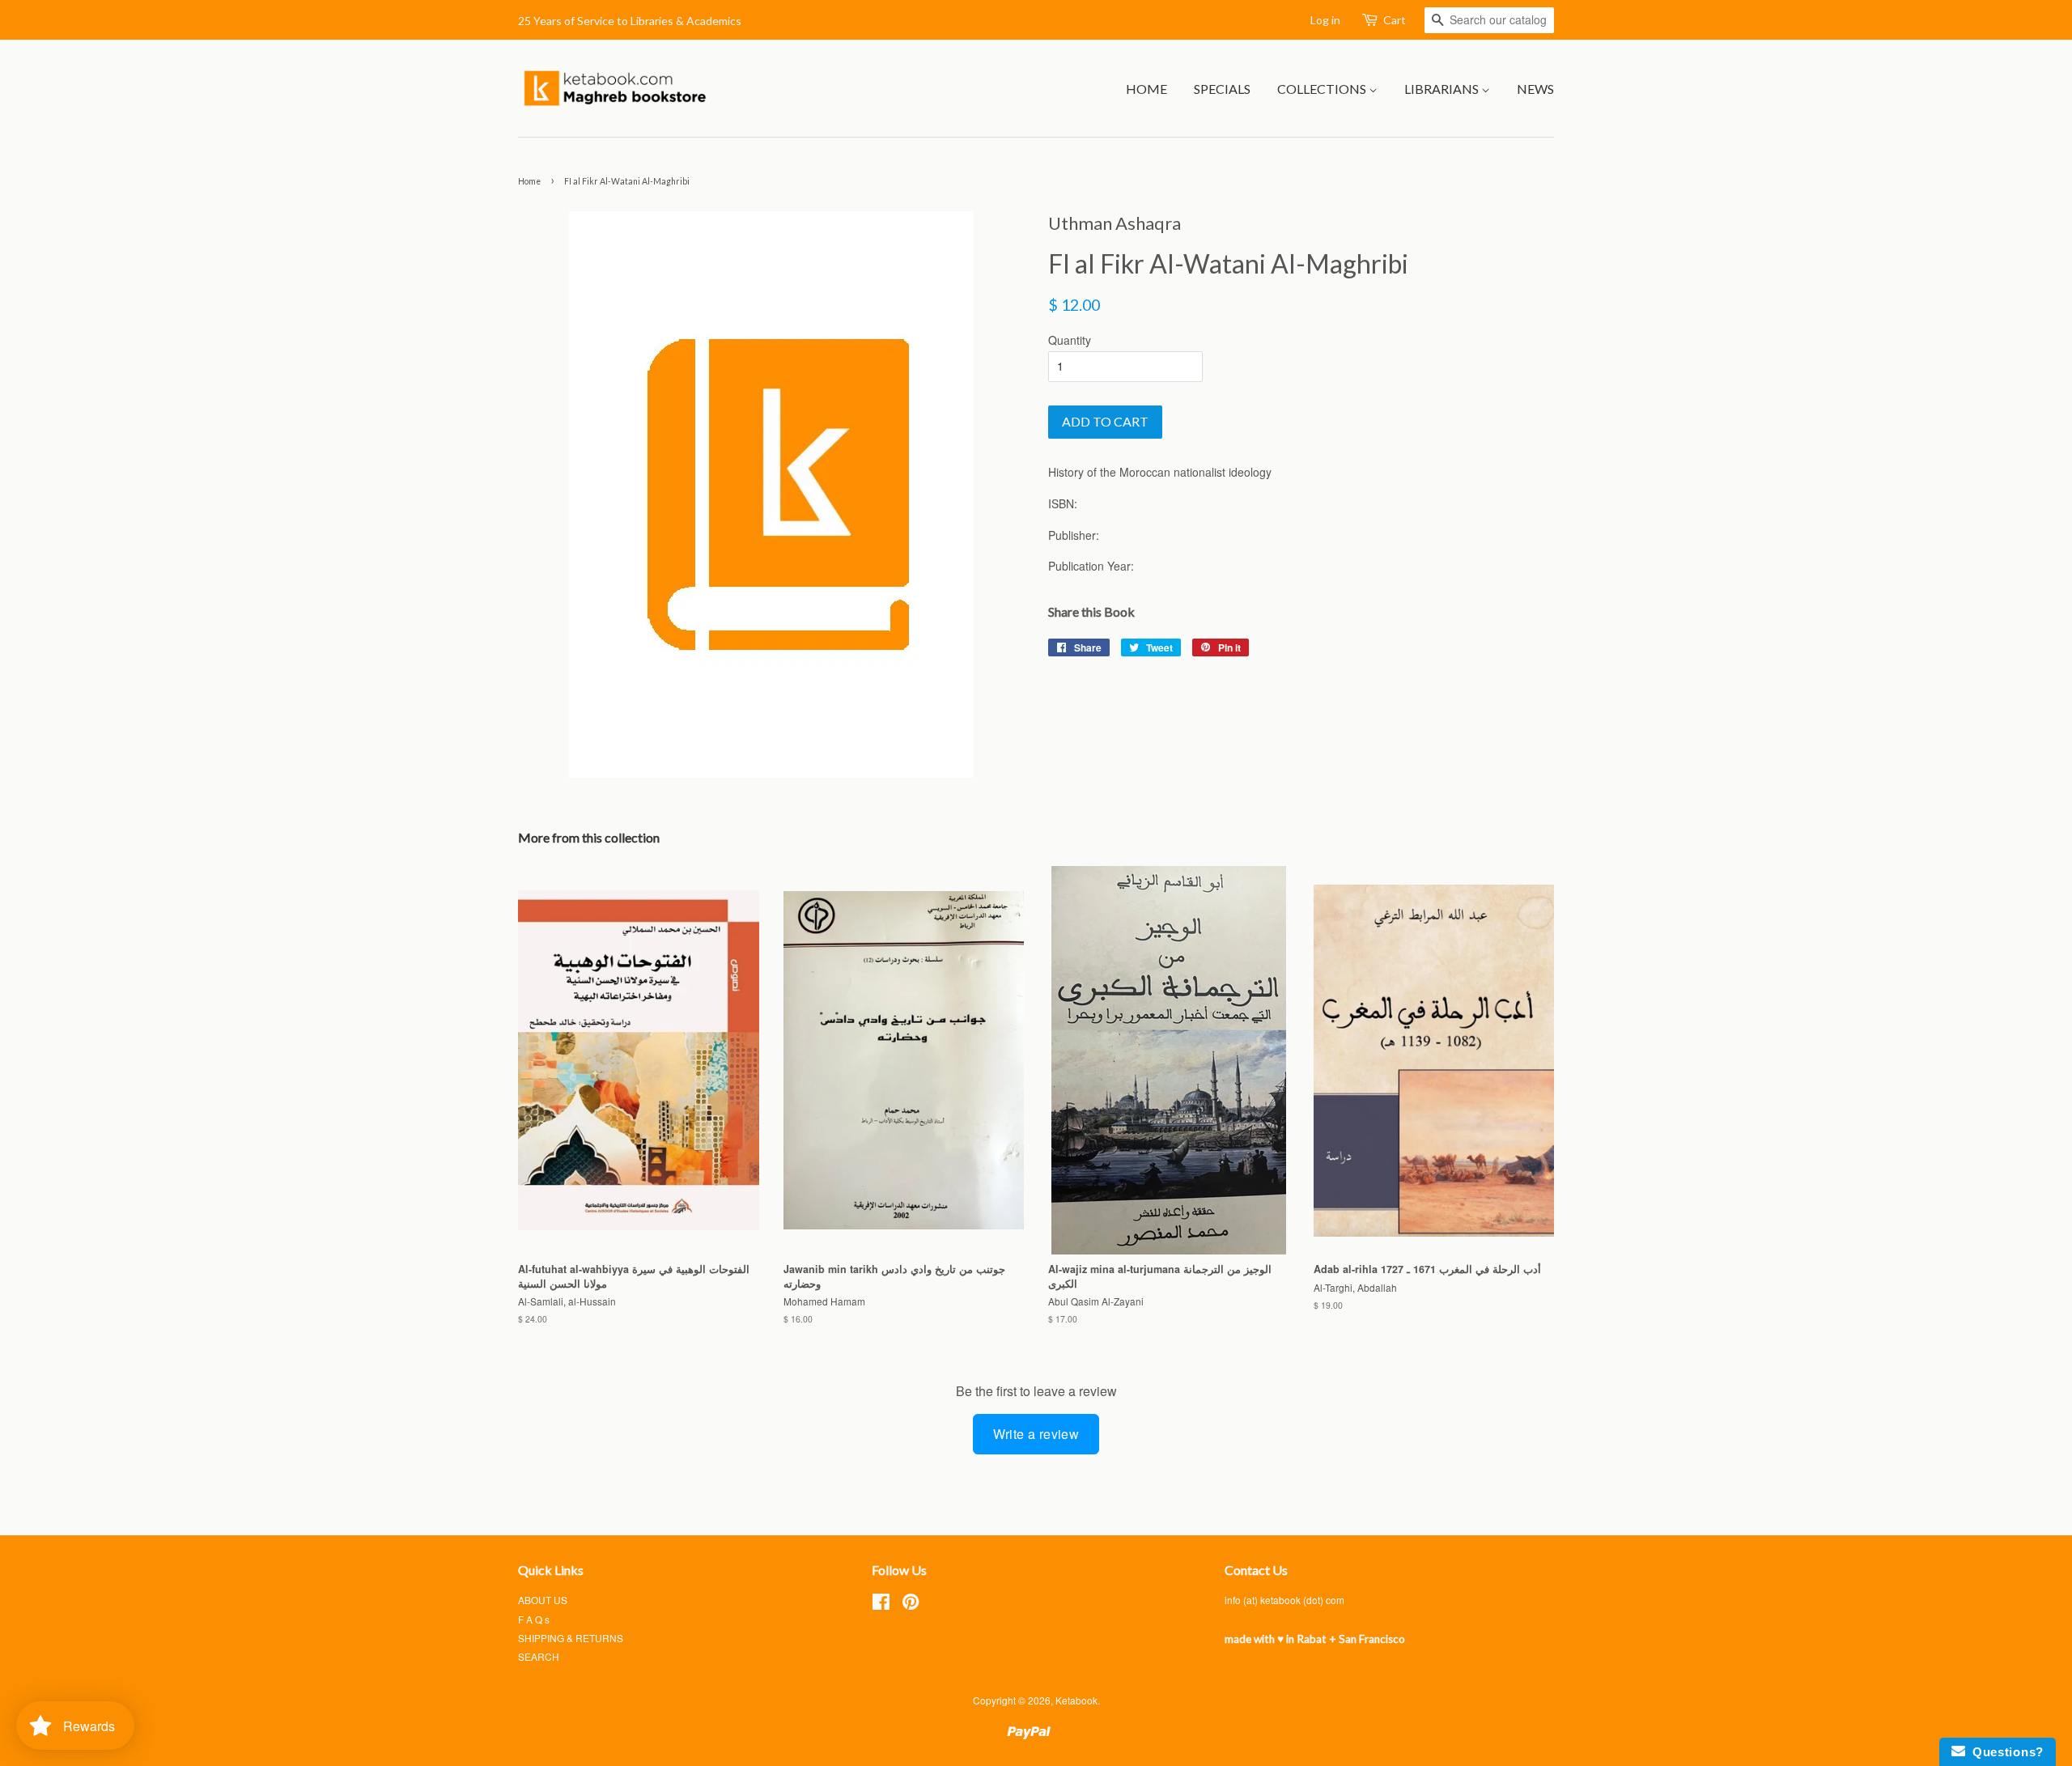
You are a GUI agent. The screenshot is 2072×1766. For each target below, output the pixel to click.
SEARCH (539, 1656)
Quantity (1070, 340)
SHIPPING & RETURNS (571, 1638)
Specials (1222, 89)
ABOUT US (543, 1600)
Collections (1323, 89)
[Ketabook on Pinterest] (911, 1605)
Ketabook (1076, 1700)
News (1535, 89)
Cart (1395, 20)
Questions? (2004, 1752)
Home (1146, 89)
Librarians (1443, 89)
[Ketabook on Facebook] (881, 1605)
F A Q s (534, 1619)
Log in (1325, 20)
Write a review (1036, 1434)
